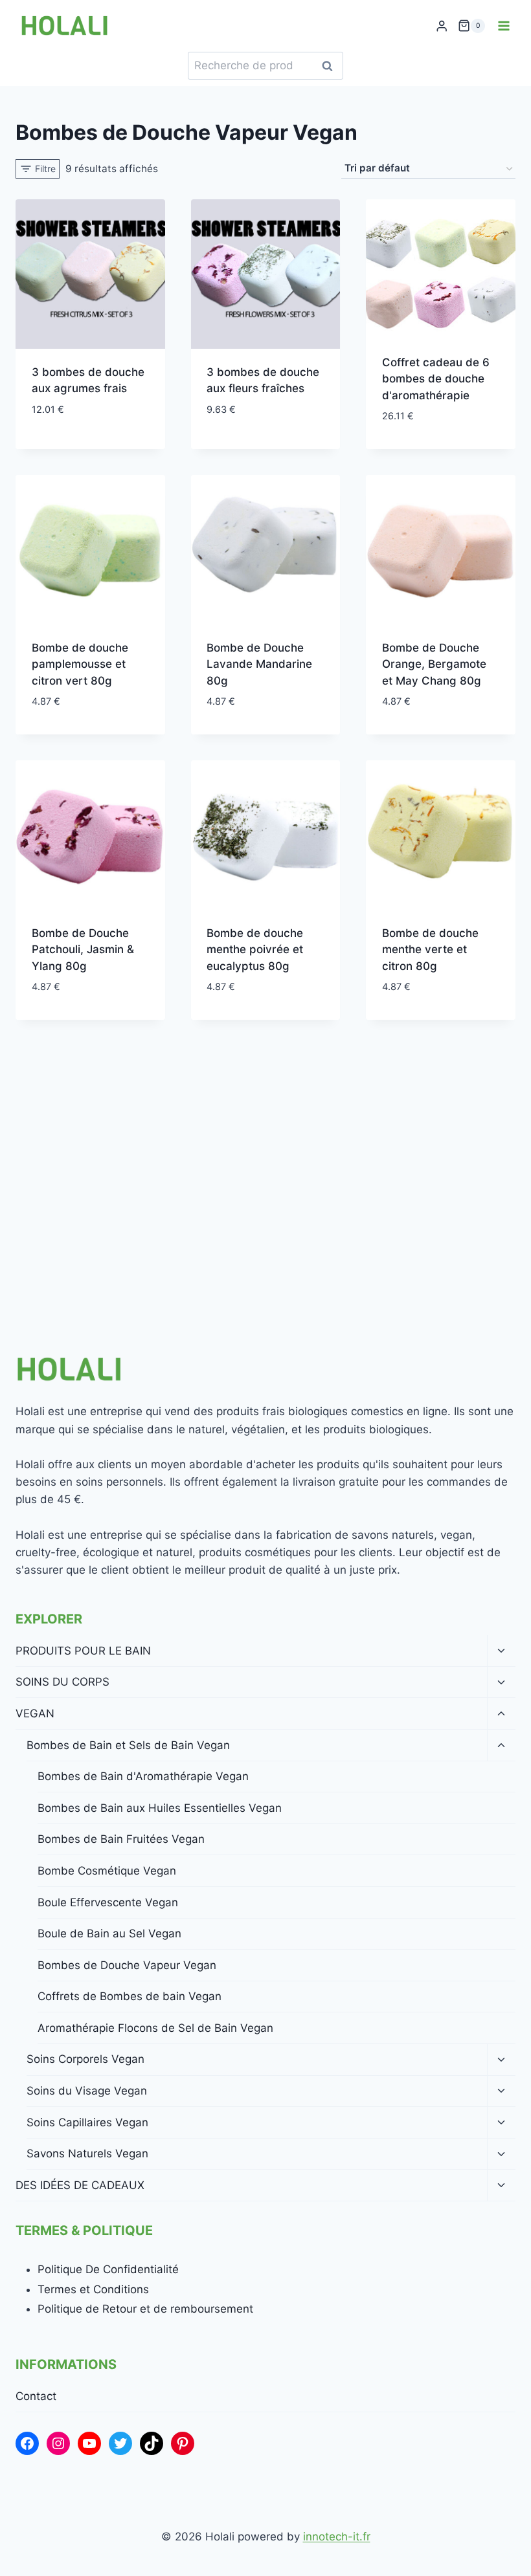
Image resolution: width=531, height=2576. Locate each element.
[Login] (442, 26)
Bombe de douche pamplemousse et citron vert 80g (80, 664)
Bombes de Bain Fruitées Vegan (121, 1839)
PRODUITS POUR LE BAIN (83, 1651)
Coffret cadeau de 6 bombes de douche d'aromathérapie (436, 379)
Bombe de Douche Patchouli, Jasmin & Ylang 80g (83, 950)
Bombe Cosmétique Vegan (107, 1871)
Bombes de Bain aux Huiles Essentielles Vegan (160, 1808)
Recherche (331, 66)
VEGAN (35, 1713)
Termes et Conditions (93, 2289)
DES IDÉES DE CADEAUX (80, 2185)
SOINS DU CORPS (62, 1682)
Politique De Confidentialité (108, 2269)
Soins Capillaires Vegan (87, 2122)
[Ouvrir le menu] (503, 26)
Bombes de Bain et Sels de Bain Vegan (128, 1745)
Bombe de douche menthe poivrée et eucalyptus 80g (255, 950)
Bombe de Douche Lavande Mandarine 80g (259, 664)
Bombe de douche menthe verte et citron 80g (430, 950)
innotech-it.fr (337, 2537)
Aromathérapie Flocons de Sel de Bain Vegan (155, 2028)
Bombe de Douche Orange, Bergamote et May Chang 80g (434, 664)
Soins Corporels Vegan (85, 2059)
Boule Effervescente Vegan (108, 1902)
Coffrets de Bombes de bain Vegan (130, 1996)
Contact (36, 2396)
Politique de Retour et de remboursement (145, 2309)
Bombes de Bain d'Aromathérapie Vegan (143, 1776)
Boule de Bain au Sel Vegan (109, 1933)
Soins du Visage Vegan (87, 2091)
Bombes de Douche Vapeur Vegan (127, 1965)
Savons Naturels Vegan (87, 2153)
